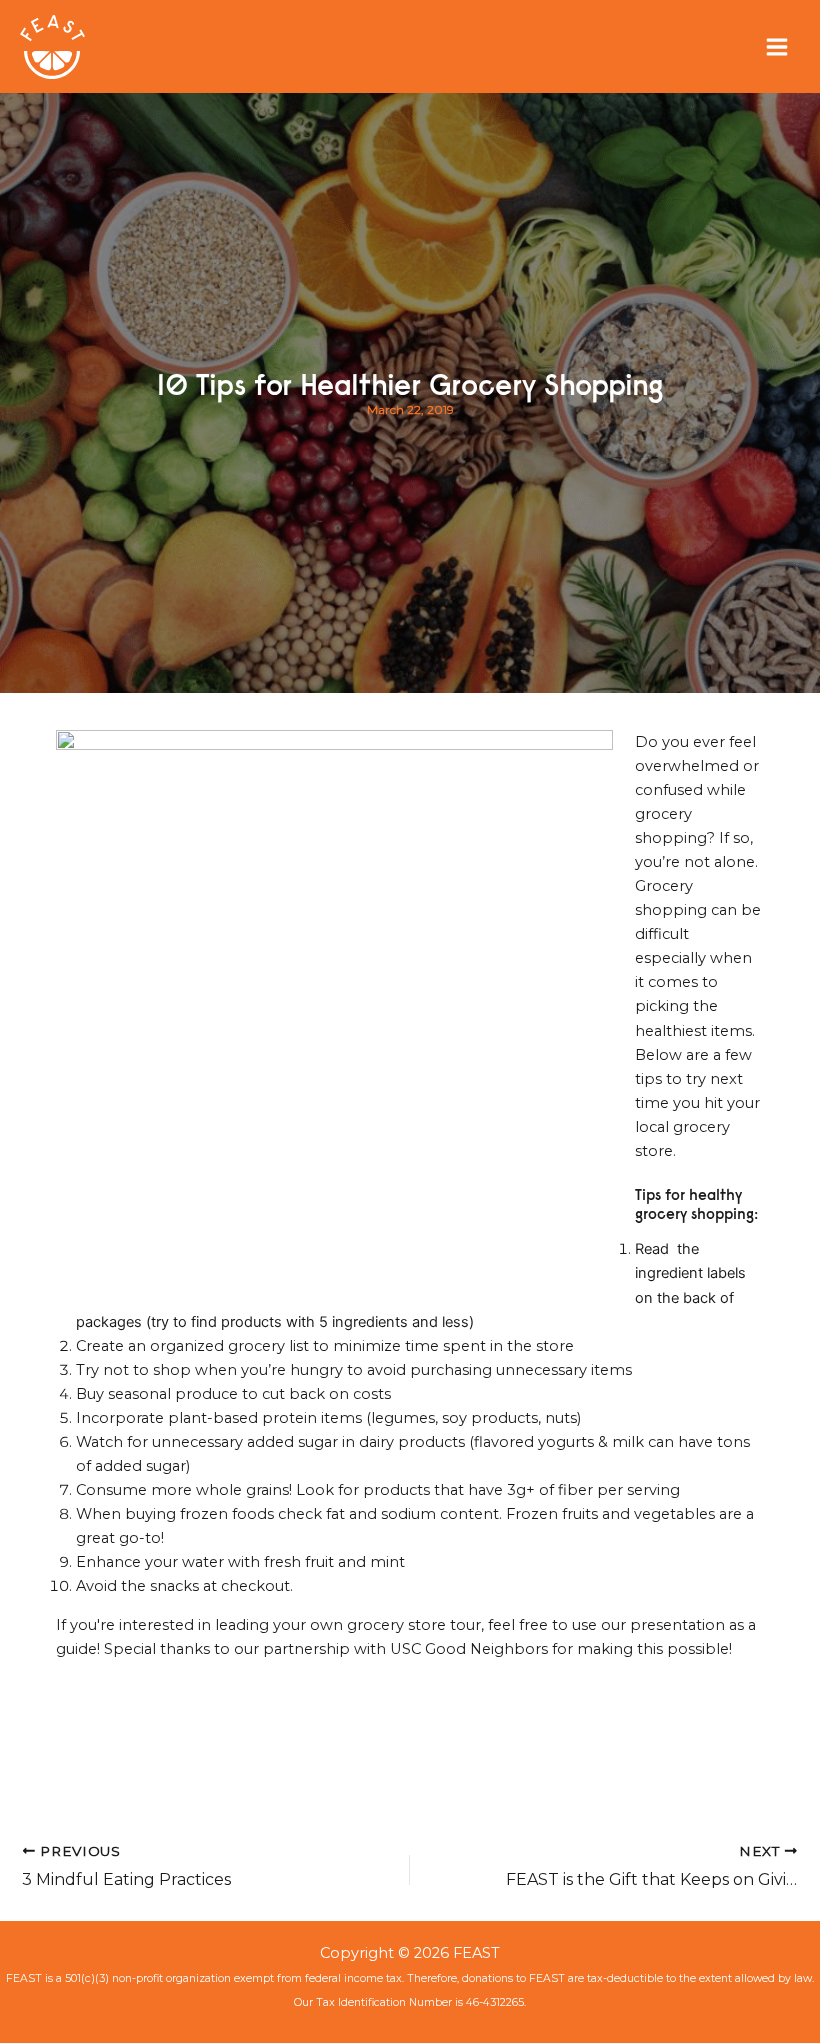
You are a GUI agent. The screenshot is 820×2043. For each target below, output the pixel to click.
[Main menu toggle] (777, 47)
